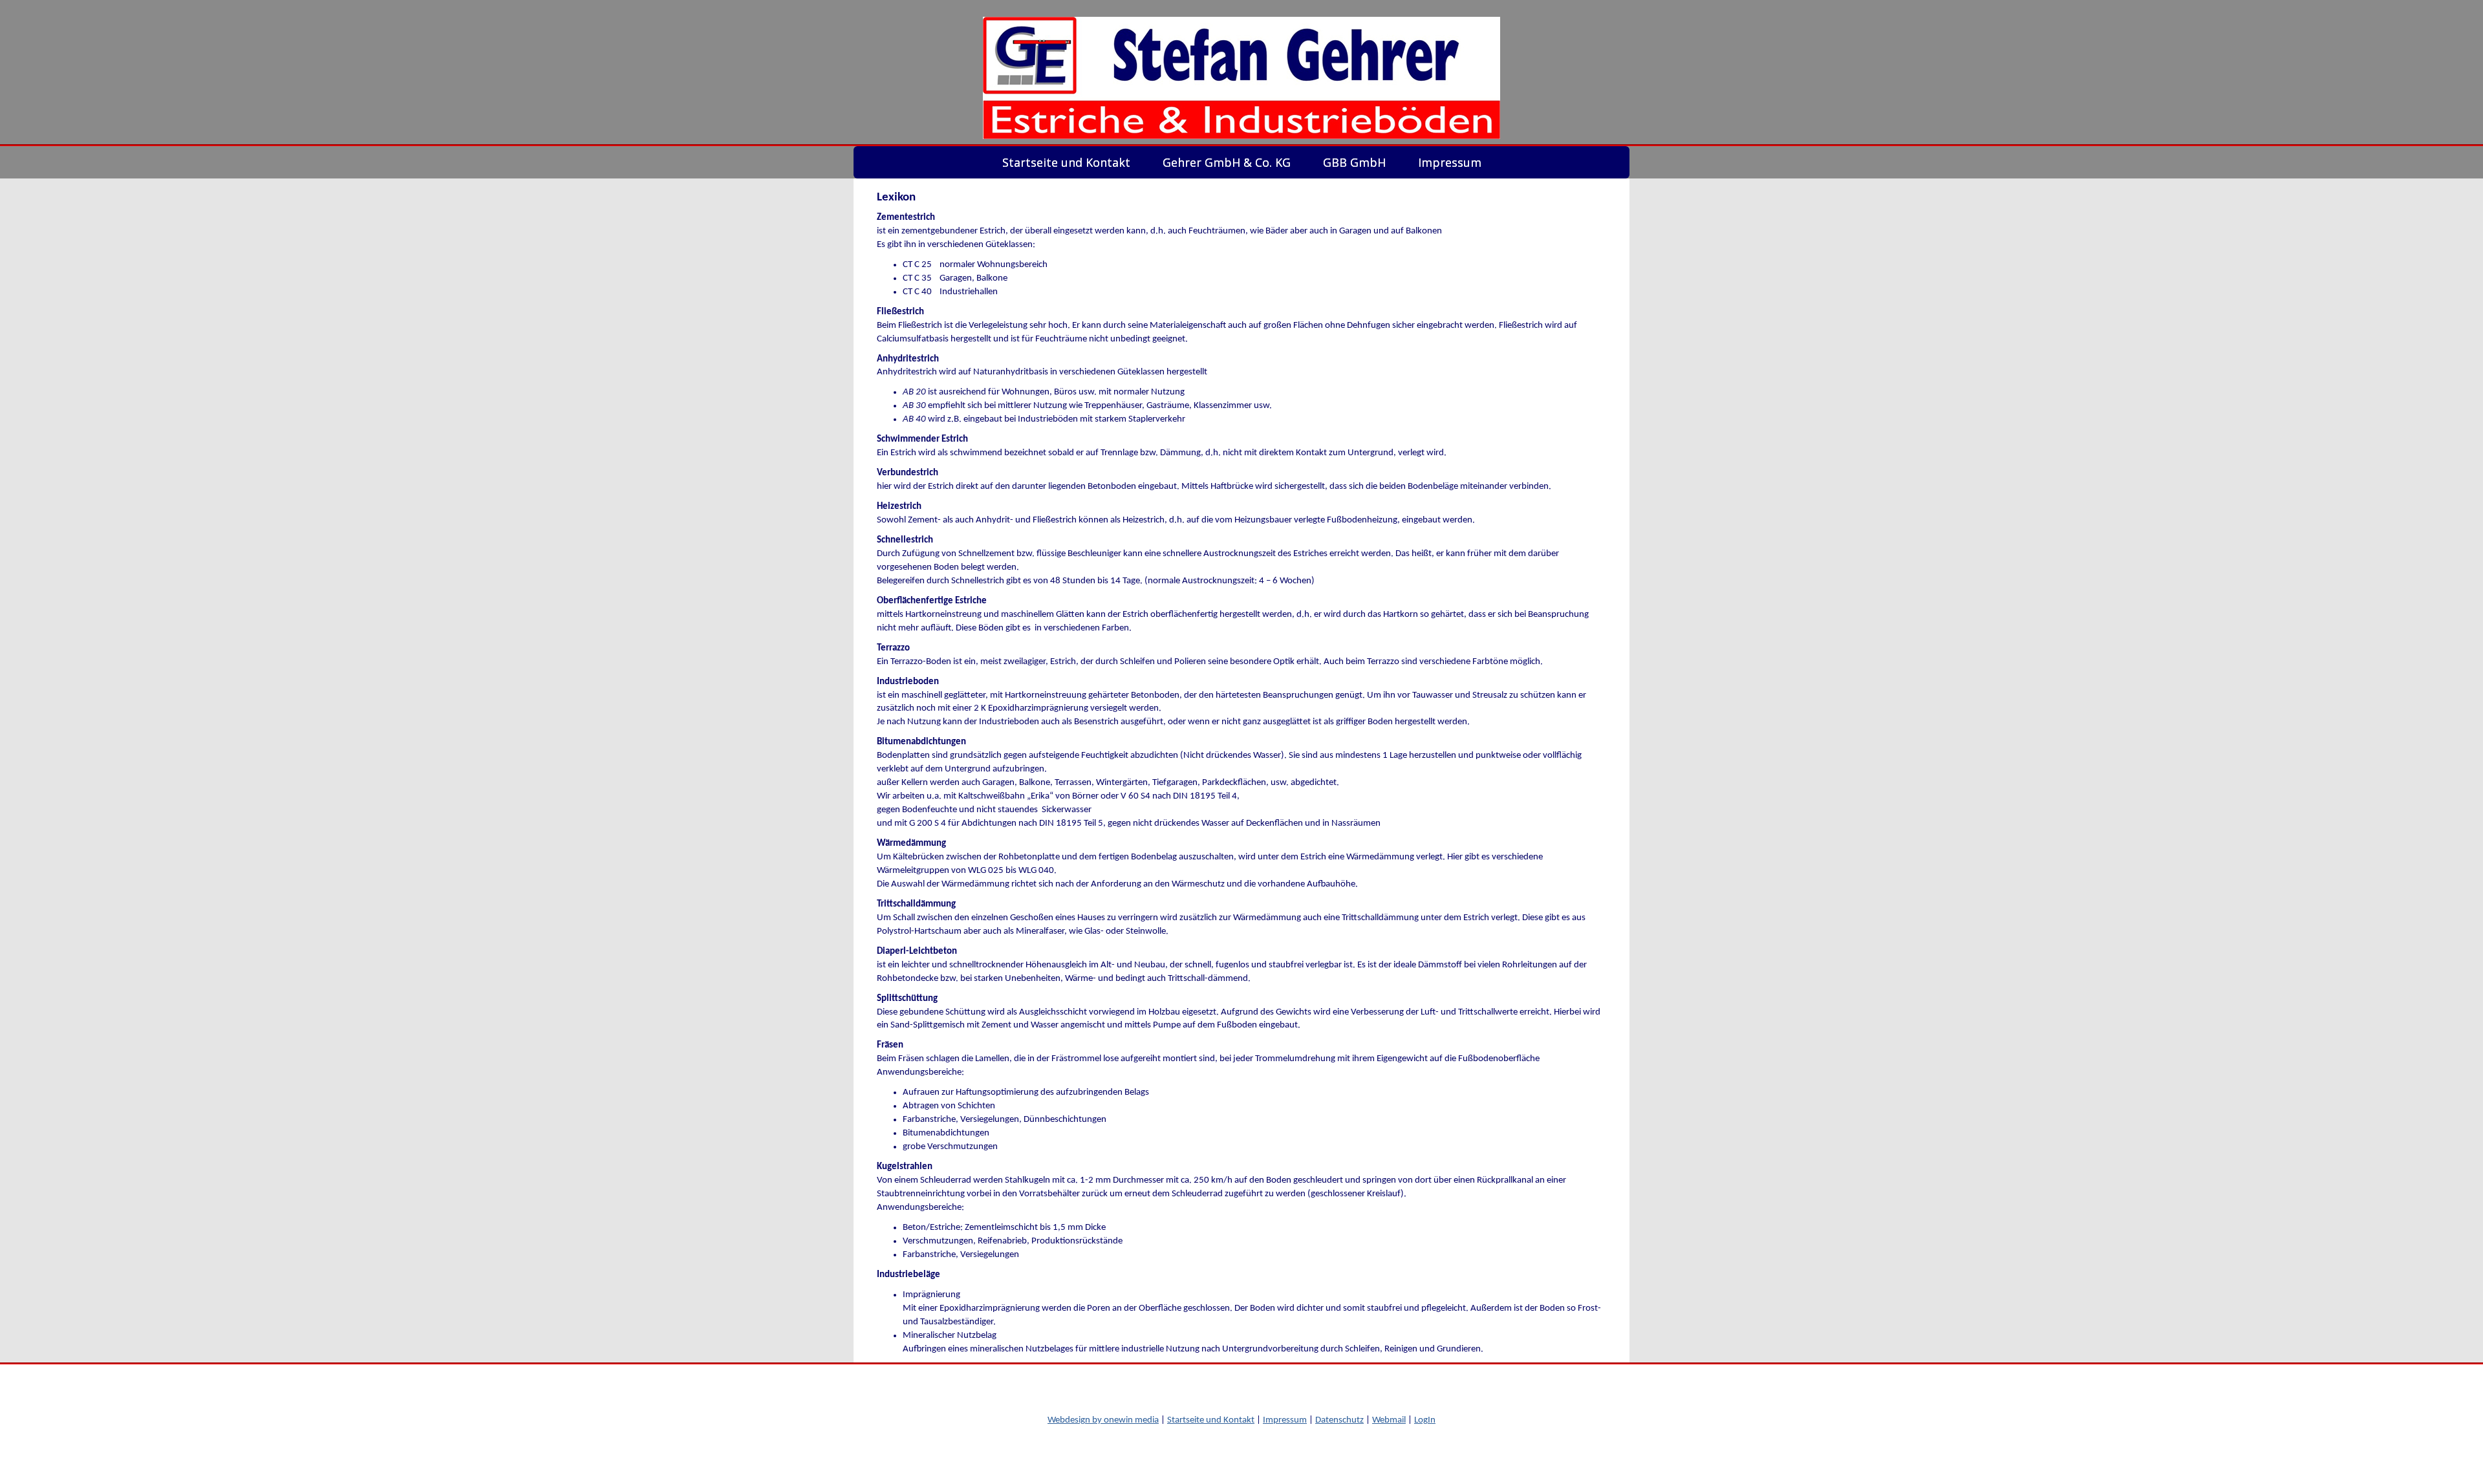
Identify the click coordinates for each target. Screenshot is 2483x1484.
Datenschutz (1339, 1420)
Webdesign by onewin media (1103, 1420)
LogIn (1425, 1420)
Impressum (1285, 1420)
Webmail (1389, 1420)
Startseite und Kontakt (1211, 1420)
